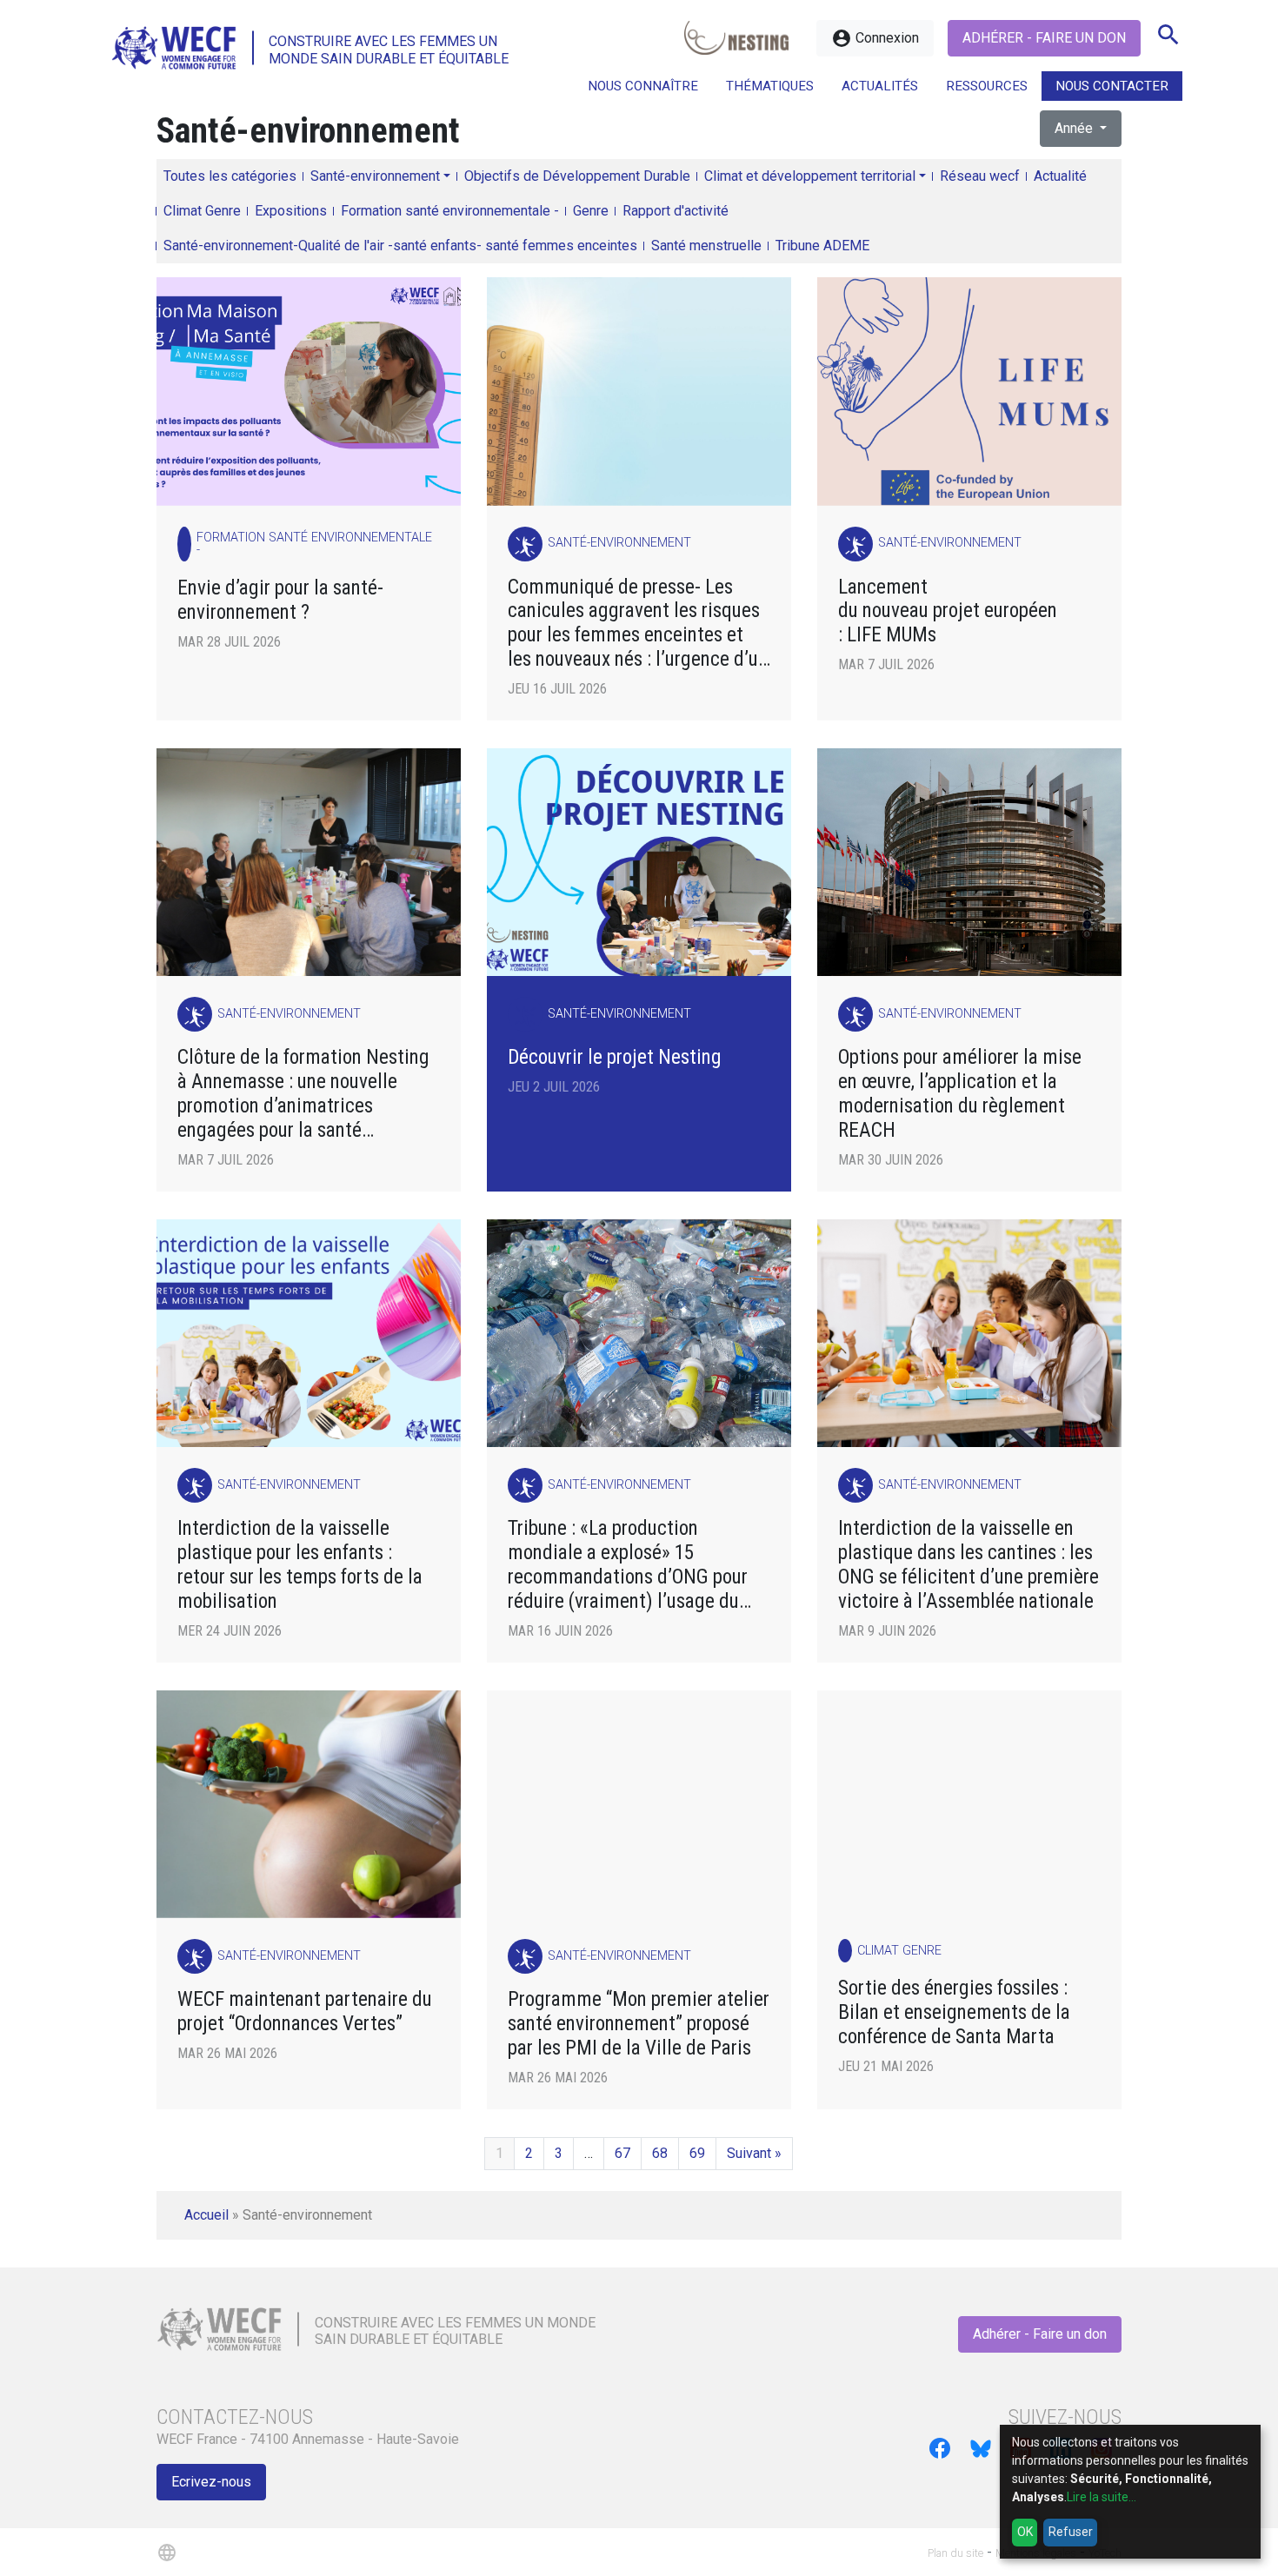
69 (697, 2153)
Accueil (206, 2215)
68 (660, 2153)
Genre (591, 211)
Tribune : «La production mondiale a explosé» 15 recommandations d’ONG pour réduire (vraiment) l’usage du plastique (628, 1565)
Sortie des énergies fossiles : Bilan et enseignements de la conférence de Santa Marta (954, 2012)
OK (1025, 2532)
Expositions (291, 211)
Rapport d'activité (676, 211)
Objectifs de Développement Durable (577, 176)
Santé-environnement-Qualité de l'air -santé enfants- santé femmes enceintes (400, 246)
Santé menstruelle (706, 246)
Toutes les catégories (230, 176)
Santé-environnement (375, 176)
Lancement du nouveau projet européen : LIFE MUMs (948, 611)
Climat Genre (202, 211)
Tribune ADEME (822, 246)
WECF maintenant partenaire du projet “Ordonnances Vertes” (305, 2012)
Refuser (1071, 2532)
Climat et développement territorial (810, 176)
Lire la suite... (1102, 2497)
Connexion (875, 38)
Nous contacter (1112, 86)
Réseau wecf (980, 176)
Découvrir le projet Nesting (615, 1057)
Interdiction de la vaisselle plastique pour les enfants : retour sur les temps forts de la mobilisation (300, 1565)
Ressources (987, 86)
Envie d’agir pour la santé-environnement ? (280, 600)
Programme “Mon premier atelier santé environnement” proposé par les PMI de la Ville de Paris (639, 2024)
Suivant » (754, 2153)
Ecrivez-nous (211, 2482)
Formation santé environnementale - (450, 211)
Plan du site (955, 2553)
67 (622, 2153)
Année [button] (1075, 128)
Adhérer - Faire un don (1044, 38)
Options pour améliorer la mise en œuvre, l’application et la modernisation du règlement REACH (960, 1094)
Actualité (1060, 176)
